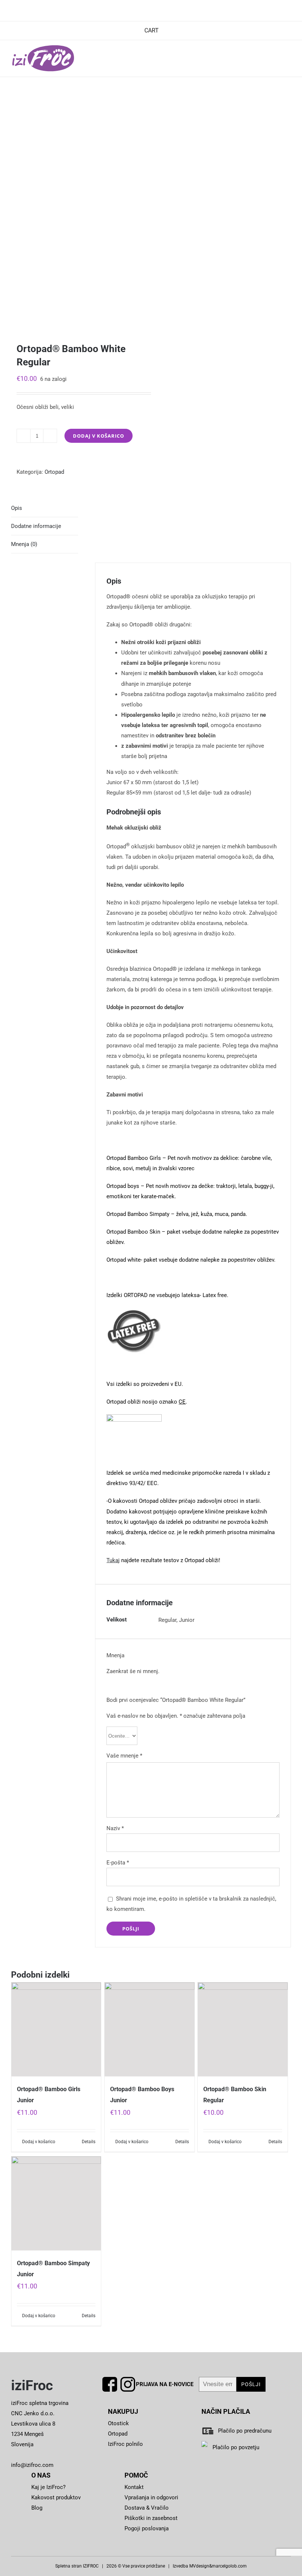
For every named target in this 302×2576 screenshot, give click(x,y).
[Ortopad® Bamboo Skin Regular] (243, 2030)
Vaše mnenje (124, 1756)
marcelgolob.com (229, 2566)
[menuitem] (151, 31)
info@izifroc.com (32, 2465)
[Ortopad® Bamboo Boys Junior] (149, 2030)
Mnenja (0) (24, 544)
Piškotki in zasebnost (151, 2518)
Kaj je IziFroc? (48, 2487)
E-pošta (118, 1863)
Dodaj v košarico (99, 436)
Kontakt (134, 2487)
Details (89, 2142)
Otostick (118, 2423)
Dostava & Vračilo (147, 2508)
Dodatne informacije (36, 526)
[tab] (45, 508)
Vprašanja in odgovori (151, 2497)
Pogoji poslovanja (147, 2528)
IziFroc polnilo (125, 2444)
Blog (37, 2508)
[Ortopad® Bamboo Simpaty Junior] (56, 2204)
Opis (17, 508)
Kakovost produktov (56, 2497)
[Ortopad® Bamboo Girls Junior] (56, 2030)
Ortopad (54, 472)
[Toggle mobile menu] (288, 59)
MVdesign (199, 2566)
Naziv (115, 1828)
